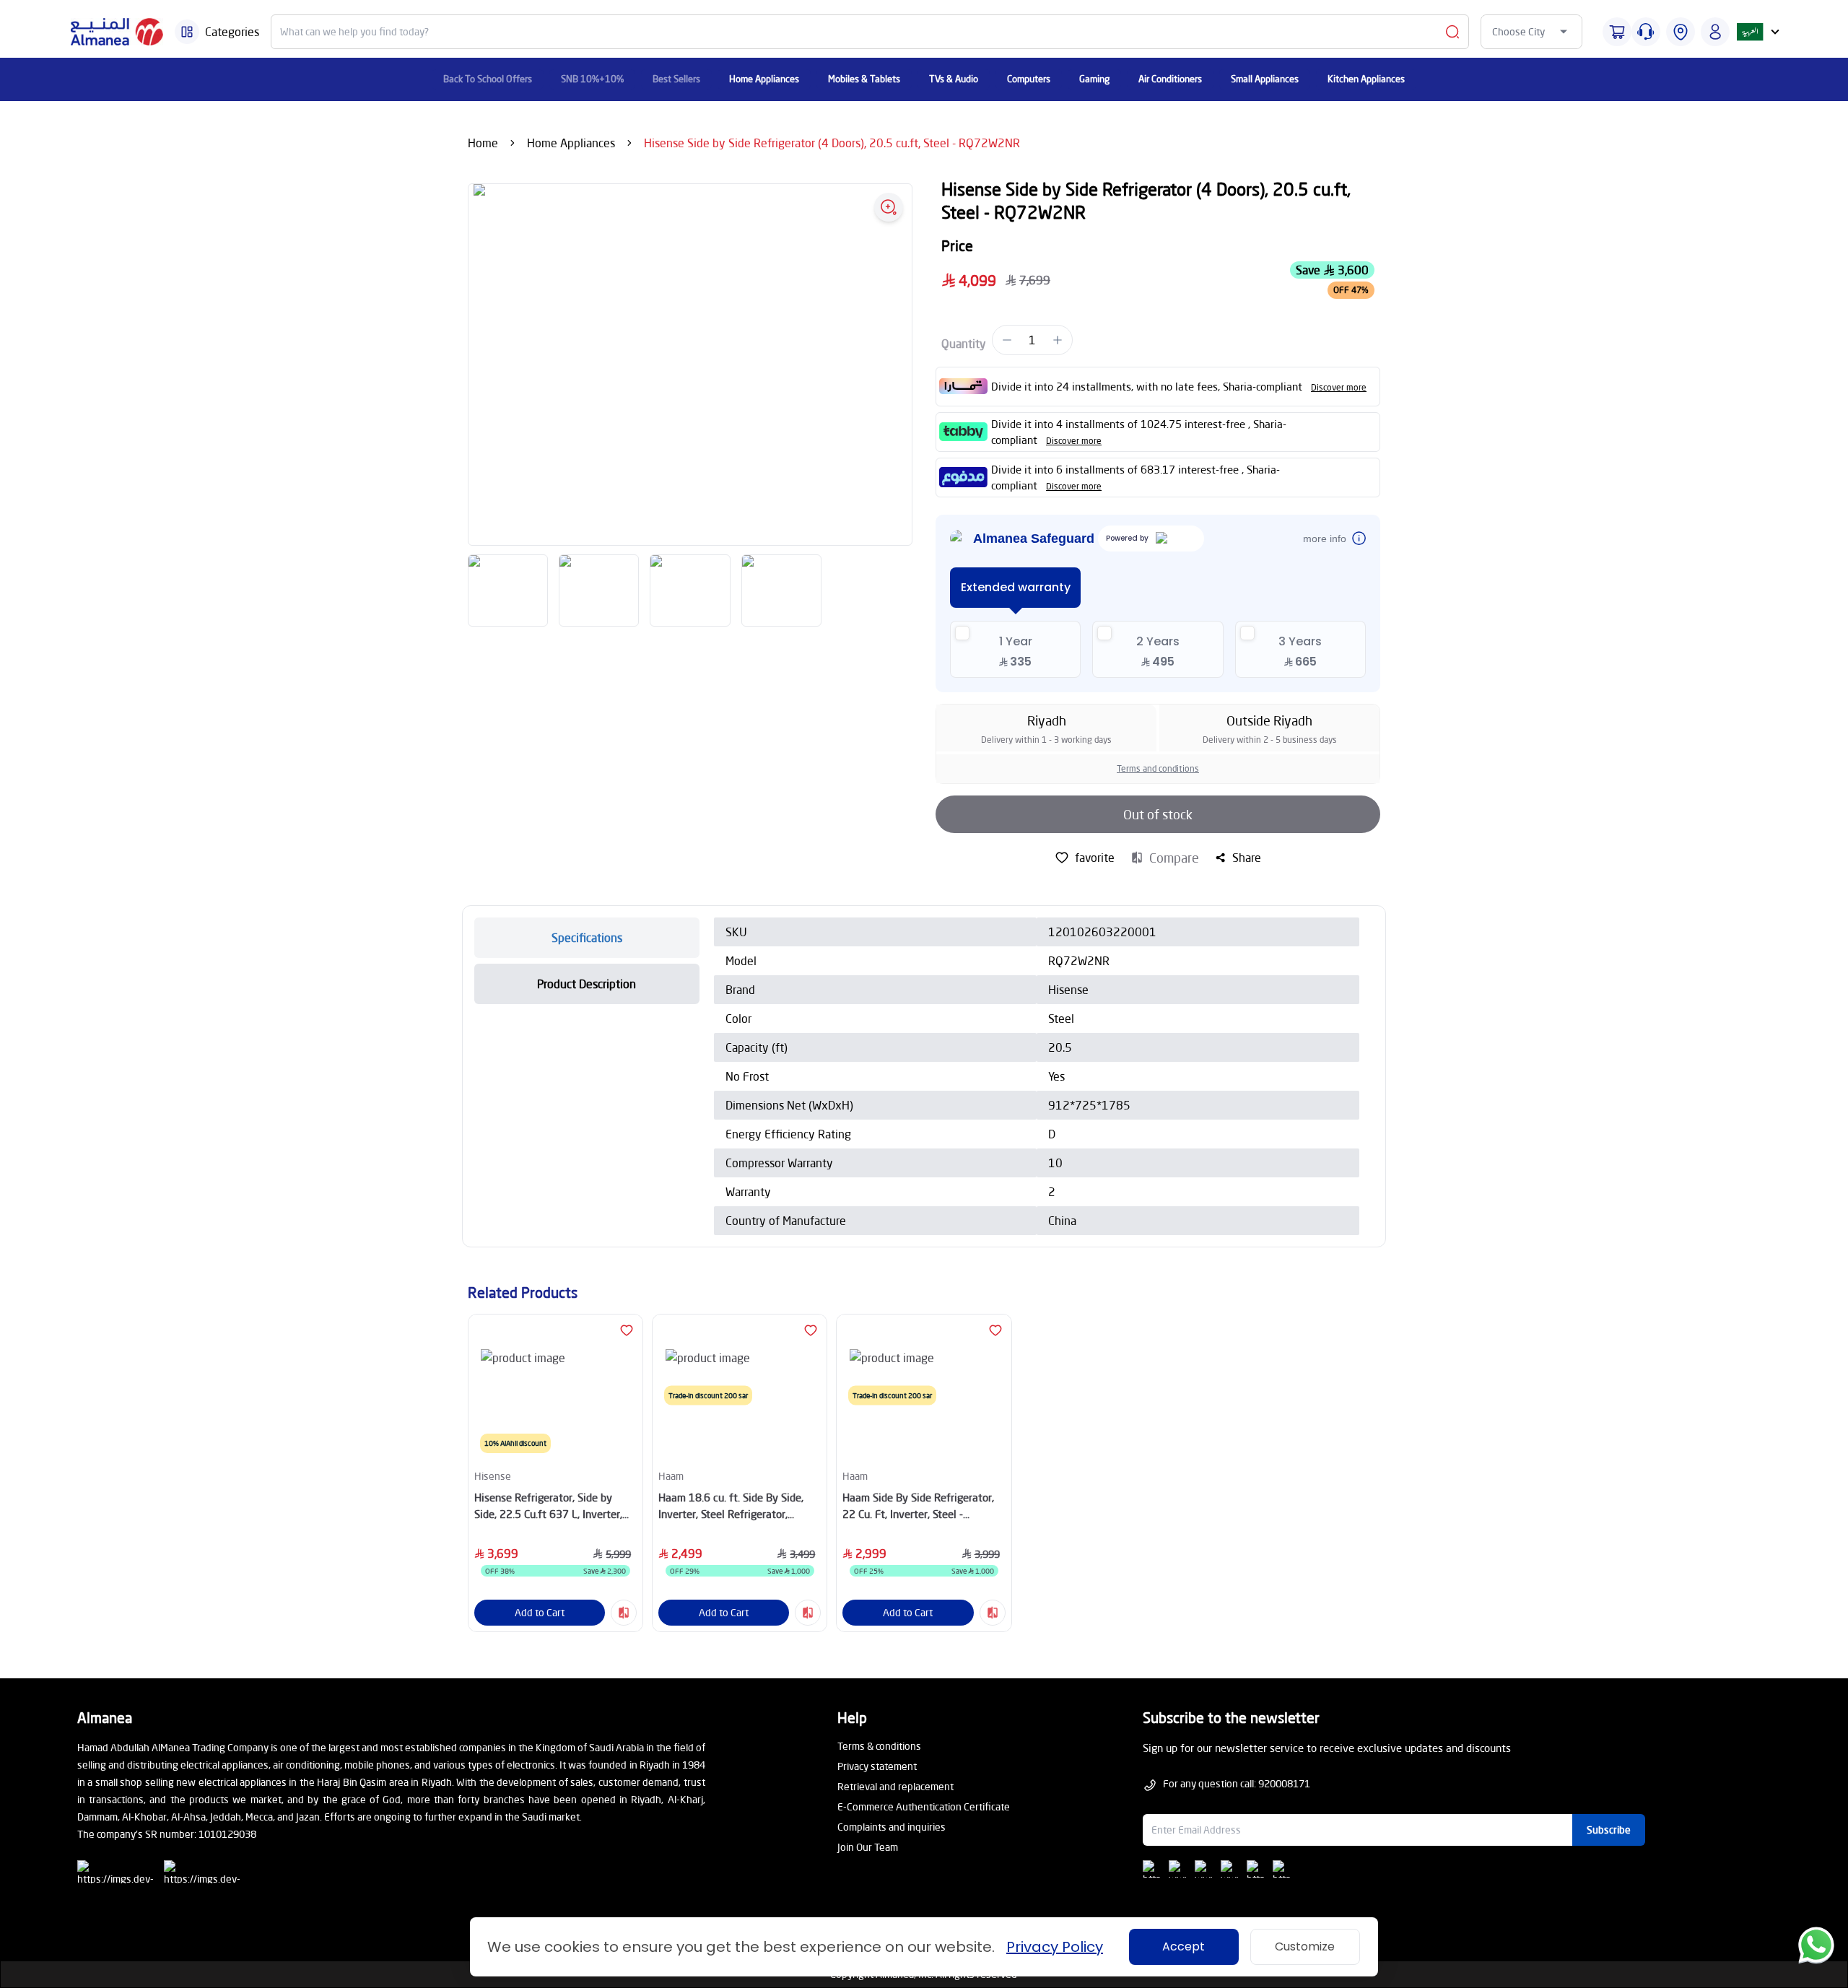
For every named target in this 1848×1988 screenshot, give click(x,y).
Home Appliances (571, 143)
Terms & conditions (879, 1746)
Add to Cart (540, 1612)
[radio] (1015, 649)
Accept (1184, 1946)
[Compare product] (624, 1613)
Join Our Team (868, 1847)
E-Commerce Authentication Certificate (924, 1806)
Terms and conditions (1158, 768)
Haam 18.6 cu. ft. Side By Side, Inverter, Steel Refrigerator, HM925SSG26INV (731, 1506)
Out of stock (1158, 814)
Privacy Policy (1055, 1947)
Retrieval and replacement (895, 1786)
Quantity (964, 343)
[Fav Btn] (627, 1330)
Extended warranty (1016, 587)
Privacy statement (877, 1766)
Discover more (1339, 387)
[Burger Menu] (187, 32)
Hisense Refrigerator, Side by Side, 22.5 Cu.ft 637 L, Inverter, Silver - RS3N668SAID (548, 1506)
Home (483, 143)
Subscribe (1609, 1830)
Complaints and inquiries (892, 1827)
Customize (1305, 1946)
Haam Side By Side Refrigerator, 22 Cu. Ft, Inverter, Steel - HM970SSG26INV (918, 1506)
